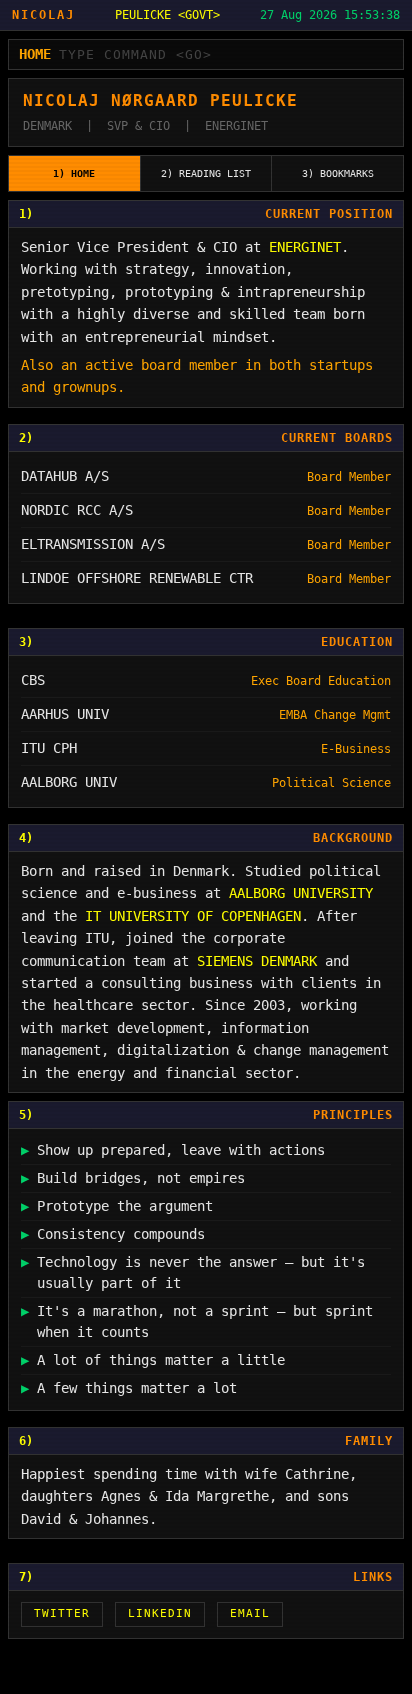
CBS (33, 680)
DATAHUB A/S (65, 476)
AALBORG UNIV (69, 782)
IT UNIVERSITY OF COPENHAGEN (193, 916)
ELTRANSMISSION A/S (93, 544)
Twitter (62, 1613)
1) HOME (74, 173)
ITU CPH (49, 748)
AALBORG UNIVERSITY (301, 893)
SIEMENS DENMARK (257, 960)
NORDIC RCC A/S (77, 510)
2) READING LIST (206, 173)
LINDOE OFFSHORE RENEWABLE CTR (137, 578)
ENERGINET (305, 247)
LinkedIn (160, 1613)
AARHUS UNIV (65, 714)
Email (250, 1613)
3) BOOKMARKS (338, 173)
